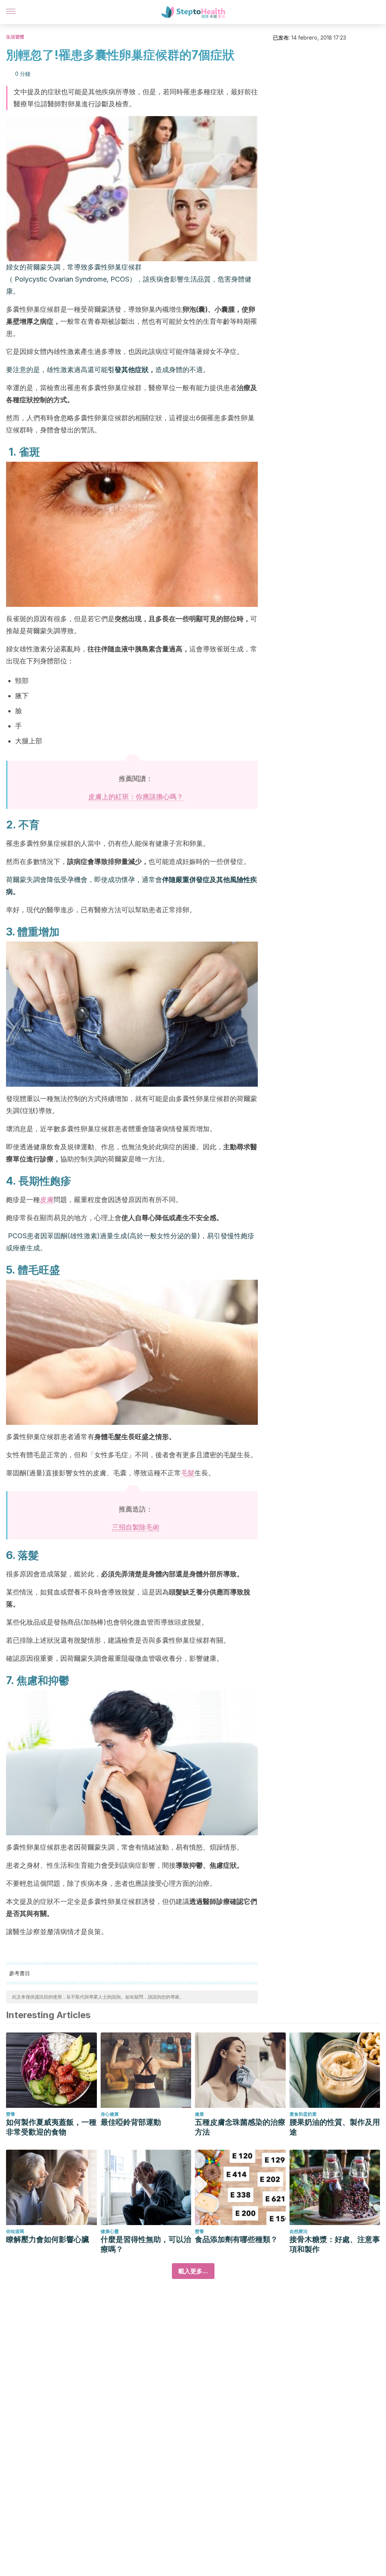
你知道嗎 (15, 2231)
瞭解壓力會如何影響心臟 (47, 2239)
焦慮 (27, 1680)
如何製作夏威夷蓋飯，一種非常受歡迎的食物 (51, 2127)
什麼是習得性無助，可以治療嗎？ (146, 2244)
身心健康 (110, 2114)
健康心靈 (110, 2231)
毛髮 (188, 1473)
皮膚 (47, 1200)
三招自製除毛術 (136, 1527)
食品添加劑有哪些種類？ (236, 2239)
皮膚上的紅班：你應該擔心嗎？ (136, 797)
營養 (11, 2114)
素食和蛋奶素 (303, 2114)
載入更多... (193, 2271)
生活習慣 (15, 37)
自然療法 (299, 2231)
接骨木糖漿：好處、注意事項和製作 (335, 2244)
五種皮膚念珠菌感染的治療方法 (240, 2127)
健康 (199, 2114)
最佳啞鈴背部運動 (131, 2122)
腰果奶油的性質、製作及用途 (335, 2127)
